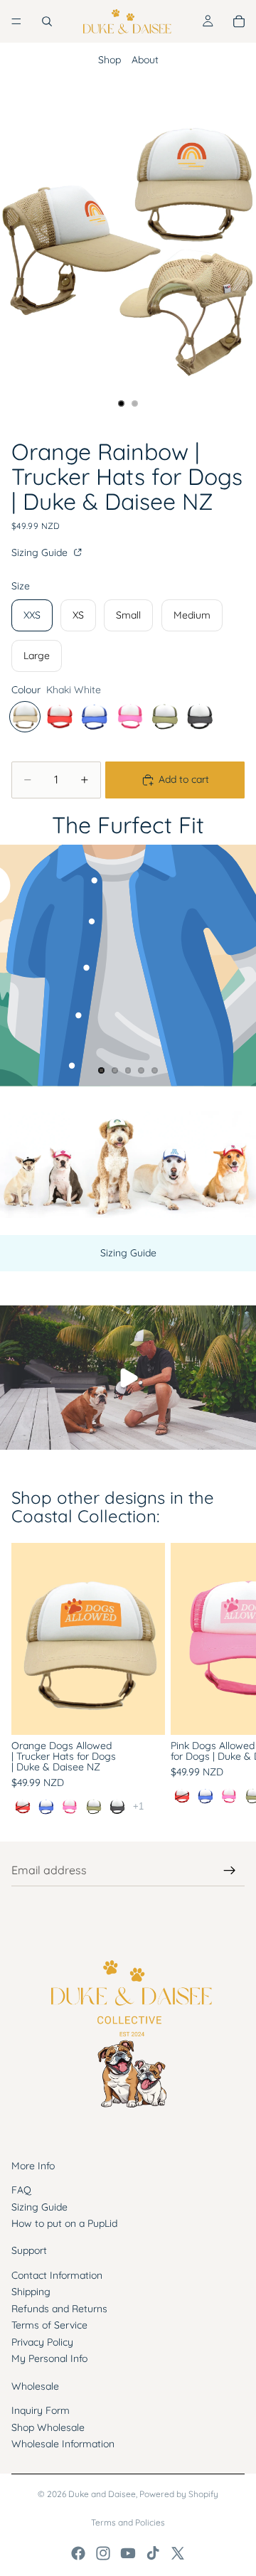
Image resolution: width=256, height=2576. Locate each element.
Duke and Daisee (102, 2494)
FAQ (21, 2190)
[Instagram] (103, 2553)
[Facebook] (78, 2553)
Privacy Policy (42, 2341)
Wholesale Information (63, 2444)
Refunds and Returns (59, 2308)
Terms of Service (49, 2325)
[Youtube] (128, 2553)
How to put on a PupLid (64, 2223)
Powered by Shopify (179, 2494)
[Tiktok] (153, 2553)
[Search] (47, 21)
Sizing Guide (41, 552)
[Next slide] (229, 1680)
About (145, 60)
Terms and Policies (128, 2522)
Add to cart (184, 779)
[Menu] (16, 21)
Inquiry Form (41, 2410)
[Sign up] (230, 1871)
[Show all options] (138, 1806)
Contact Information (57, 2275)
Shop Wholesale (48, 2427)
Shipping (31, 2292)
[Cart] (239, 21)
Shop (110, 60)
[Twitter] (178, 2553)
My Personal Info (49, 2358)
